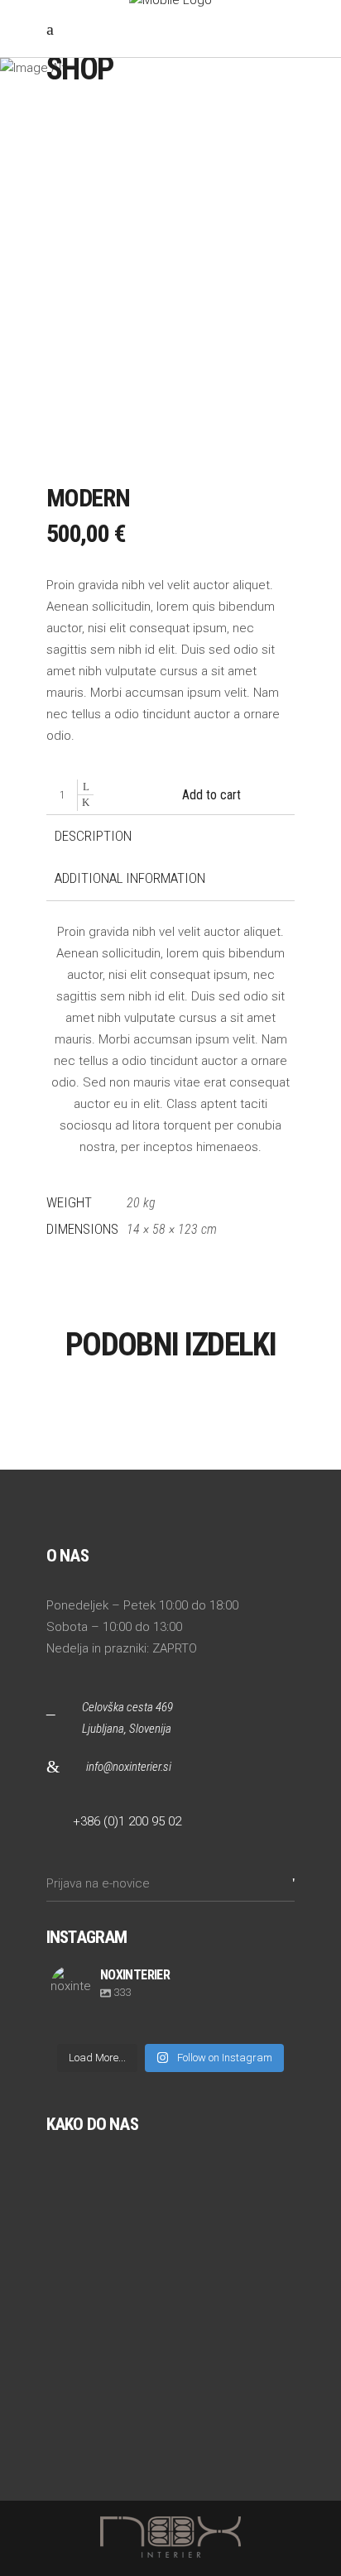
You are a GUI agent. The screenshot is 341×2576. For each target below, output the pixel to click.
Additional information (130, 878)
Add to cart (211, 795)
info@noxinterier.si (129, 1767)
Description (93, 836)
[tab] (93, 837)
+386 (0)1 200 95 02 (127, 1821)
